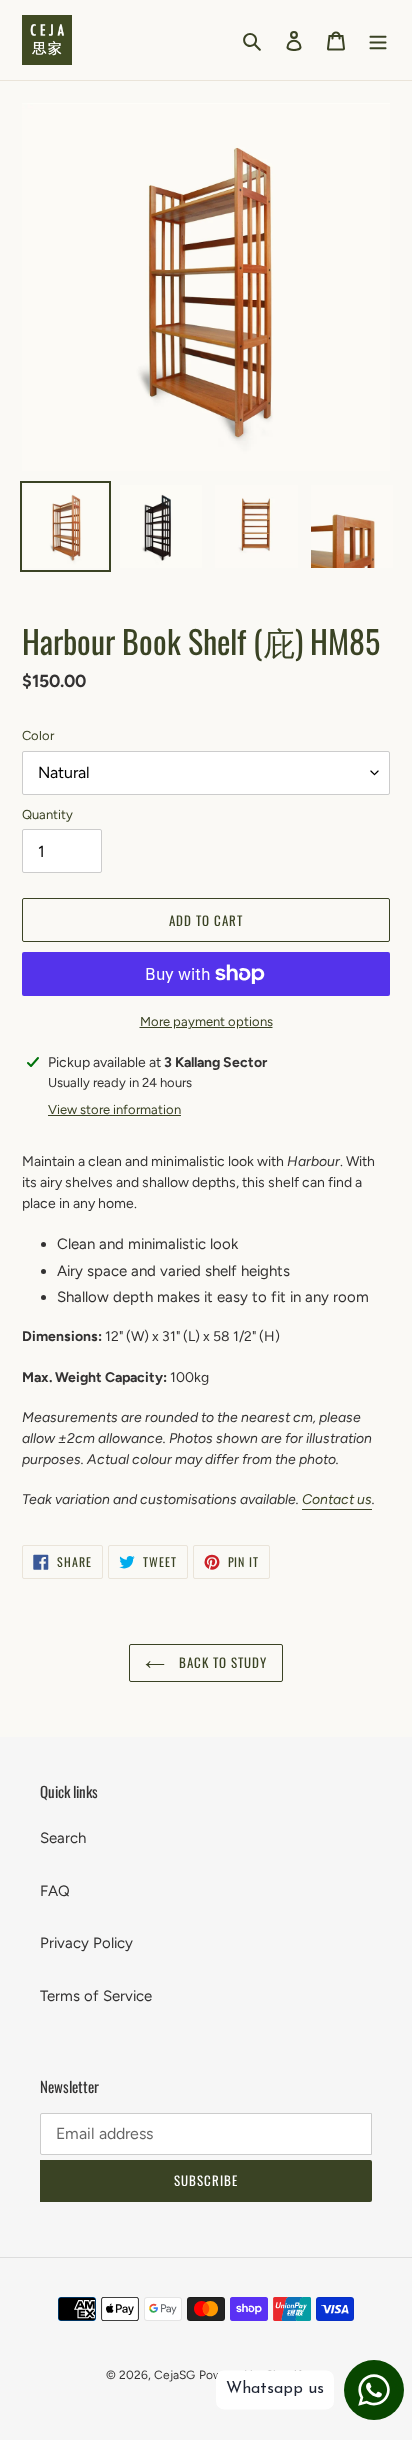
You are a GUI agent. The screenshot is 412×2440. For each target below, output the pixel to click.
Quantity (47, 814)
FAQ (55, 1891)
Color (38, 735)
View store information (114, 1109)
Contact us (337, 1499)
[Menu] (378, 40)
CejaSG (174, 2375)
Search (63, 1838)
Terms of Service (96, 1996)
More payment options (206, 1021)
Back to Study (221, 1662)
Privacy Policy (86, 1943)
